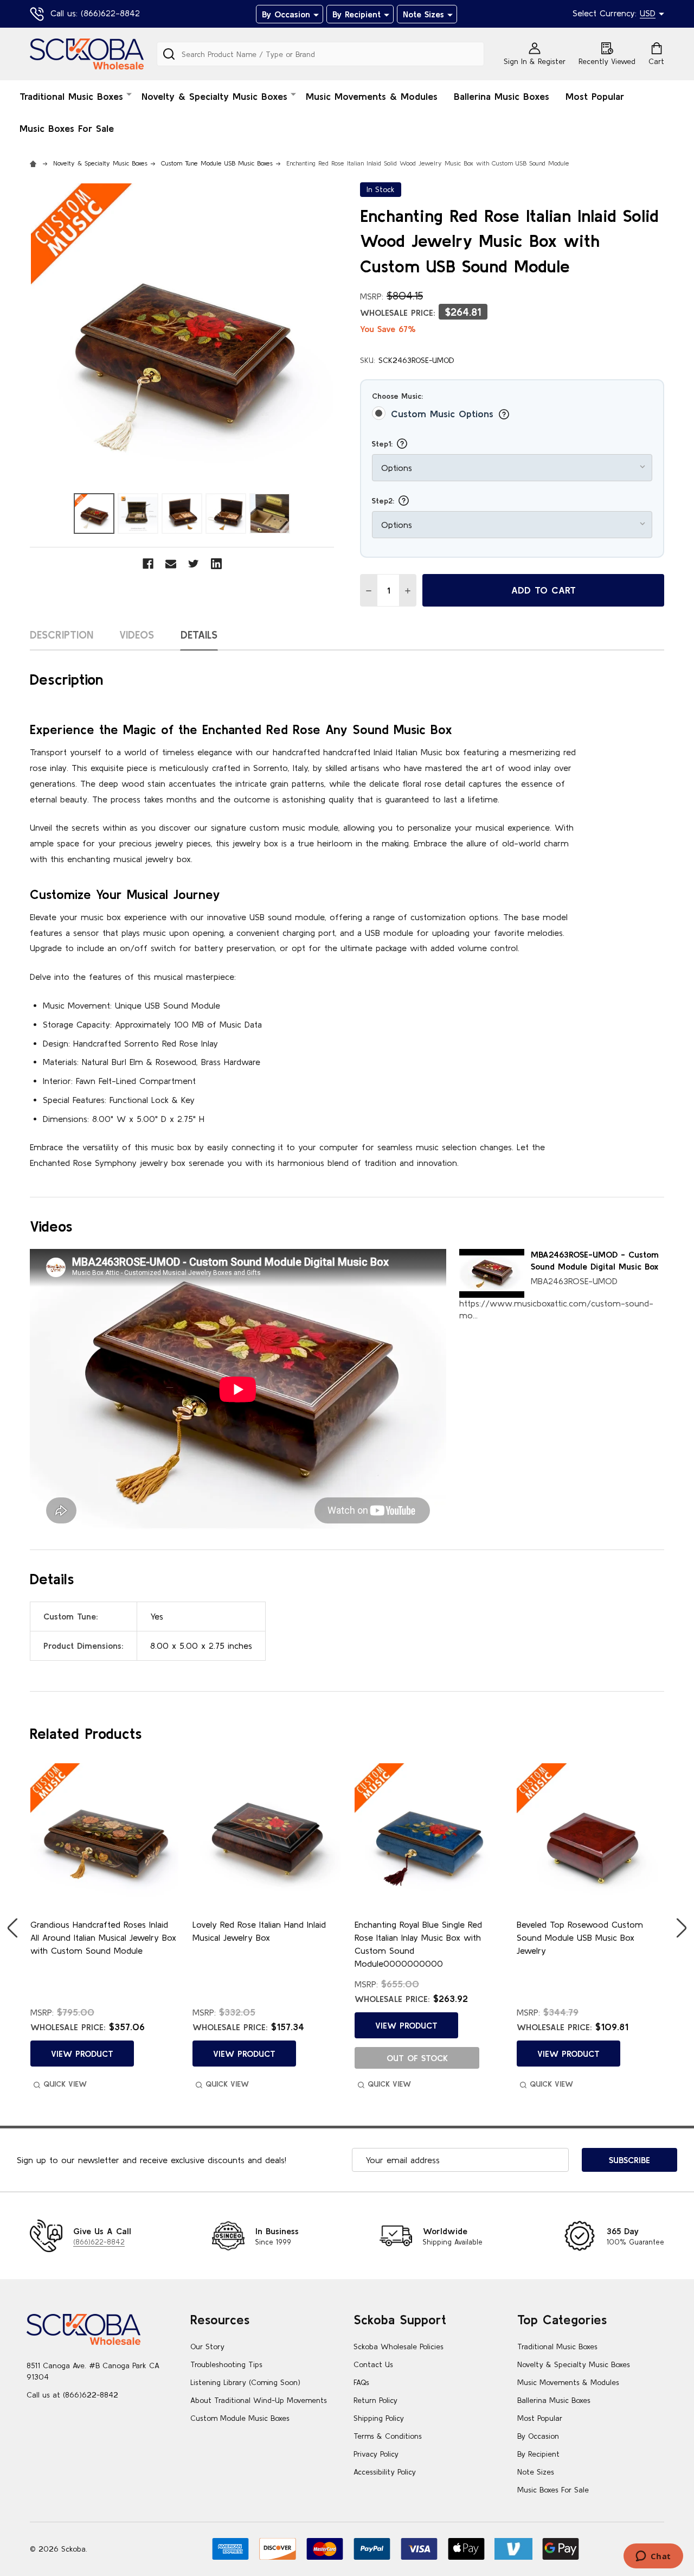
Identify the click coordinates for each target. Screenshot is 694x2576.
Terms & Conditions (388, 2436)
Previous (12, 1928)
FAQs (361, 2382)
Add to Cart (544, 590)
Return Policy (375, 2400)
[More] (316, 14)
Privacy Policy (376, 2454)
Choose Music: (397, 396)
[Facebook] (148, 564)
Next (682, 1928)
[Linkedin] (216, 564)
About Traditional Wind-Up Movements (259, 2400)
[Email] (171, 564)
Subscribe (629, 2160)
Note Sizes (423, 14)
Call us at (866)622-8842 (72, 2395)
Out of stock (417, 2058)
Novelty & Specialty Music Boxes (214, 96)
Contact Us (373, 2364)
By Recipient (356, 14)
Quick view (65, 2084)
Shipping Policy (379, 2418)
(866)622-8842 (99, 2242)
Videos (137, 635)
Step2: (384, 501)
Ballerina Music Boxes (502, 96)
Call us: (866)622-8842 (95, 13)
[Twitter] (194, 564)
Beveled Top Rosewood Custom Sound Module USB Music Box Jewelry (580, 1937)
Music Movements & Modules (372, 96)
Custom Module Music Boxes (240, 2418)
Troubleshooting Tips (226, 2364)
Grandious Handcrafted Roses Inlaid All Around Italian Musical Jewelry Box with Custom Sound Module (103, 1937)
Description (62, 635)
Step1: (384, 444)
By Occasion (286, 14)
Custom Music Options (444, 414)
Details (199, 635)
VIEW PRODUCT (82, 2054)
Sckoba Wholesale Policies (399, 2347)
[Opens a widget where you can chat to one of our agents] (653, 2557)
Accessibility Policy (385, 2472)
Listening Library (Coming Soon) (245, 2382)
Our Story (207, 2347)
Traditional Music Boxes (71, 96)
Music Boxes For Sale (67, 128)
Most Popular (595, 96)
